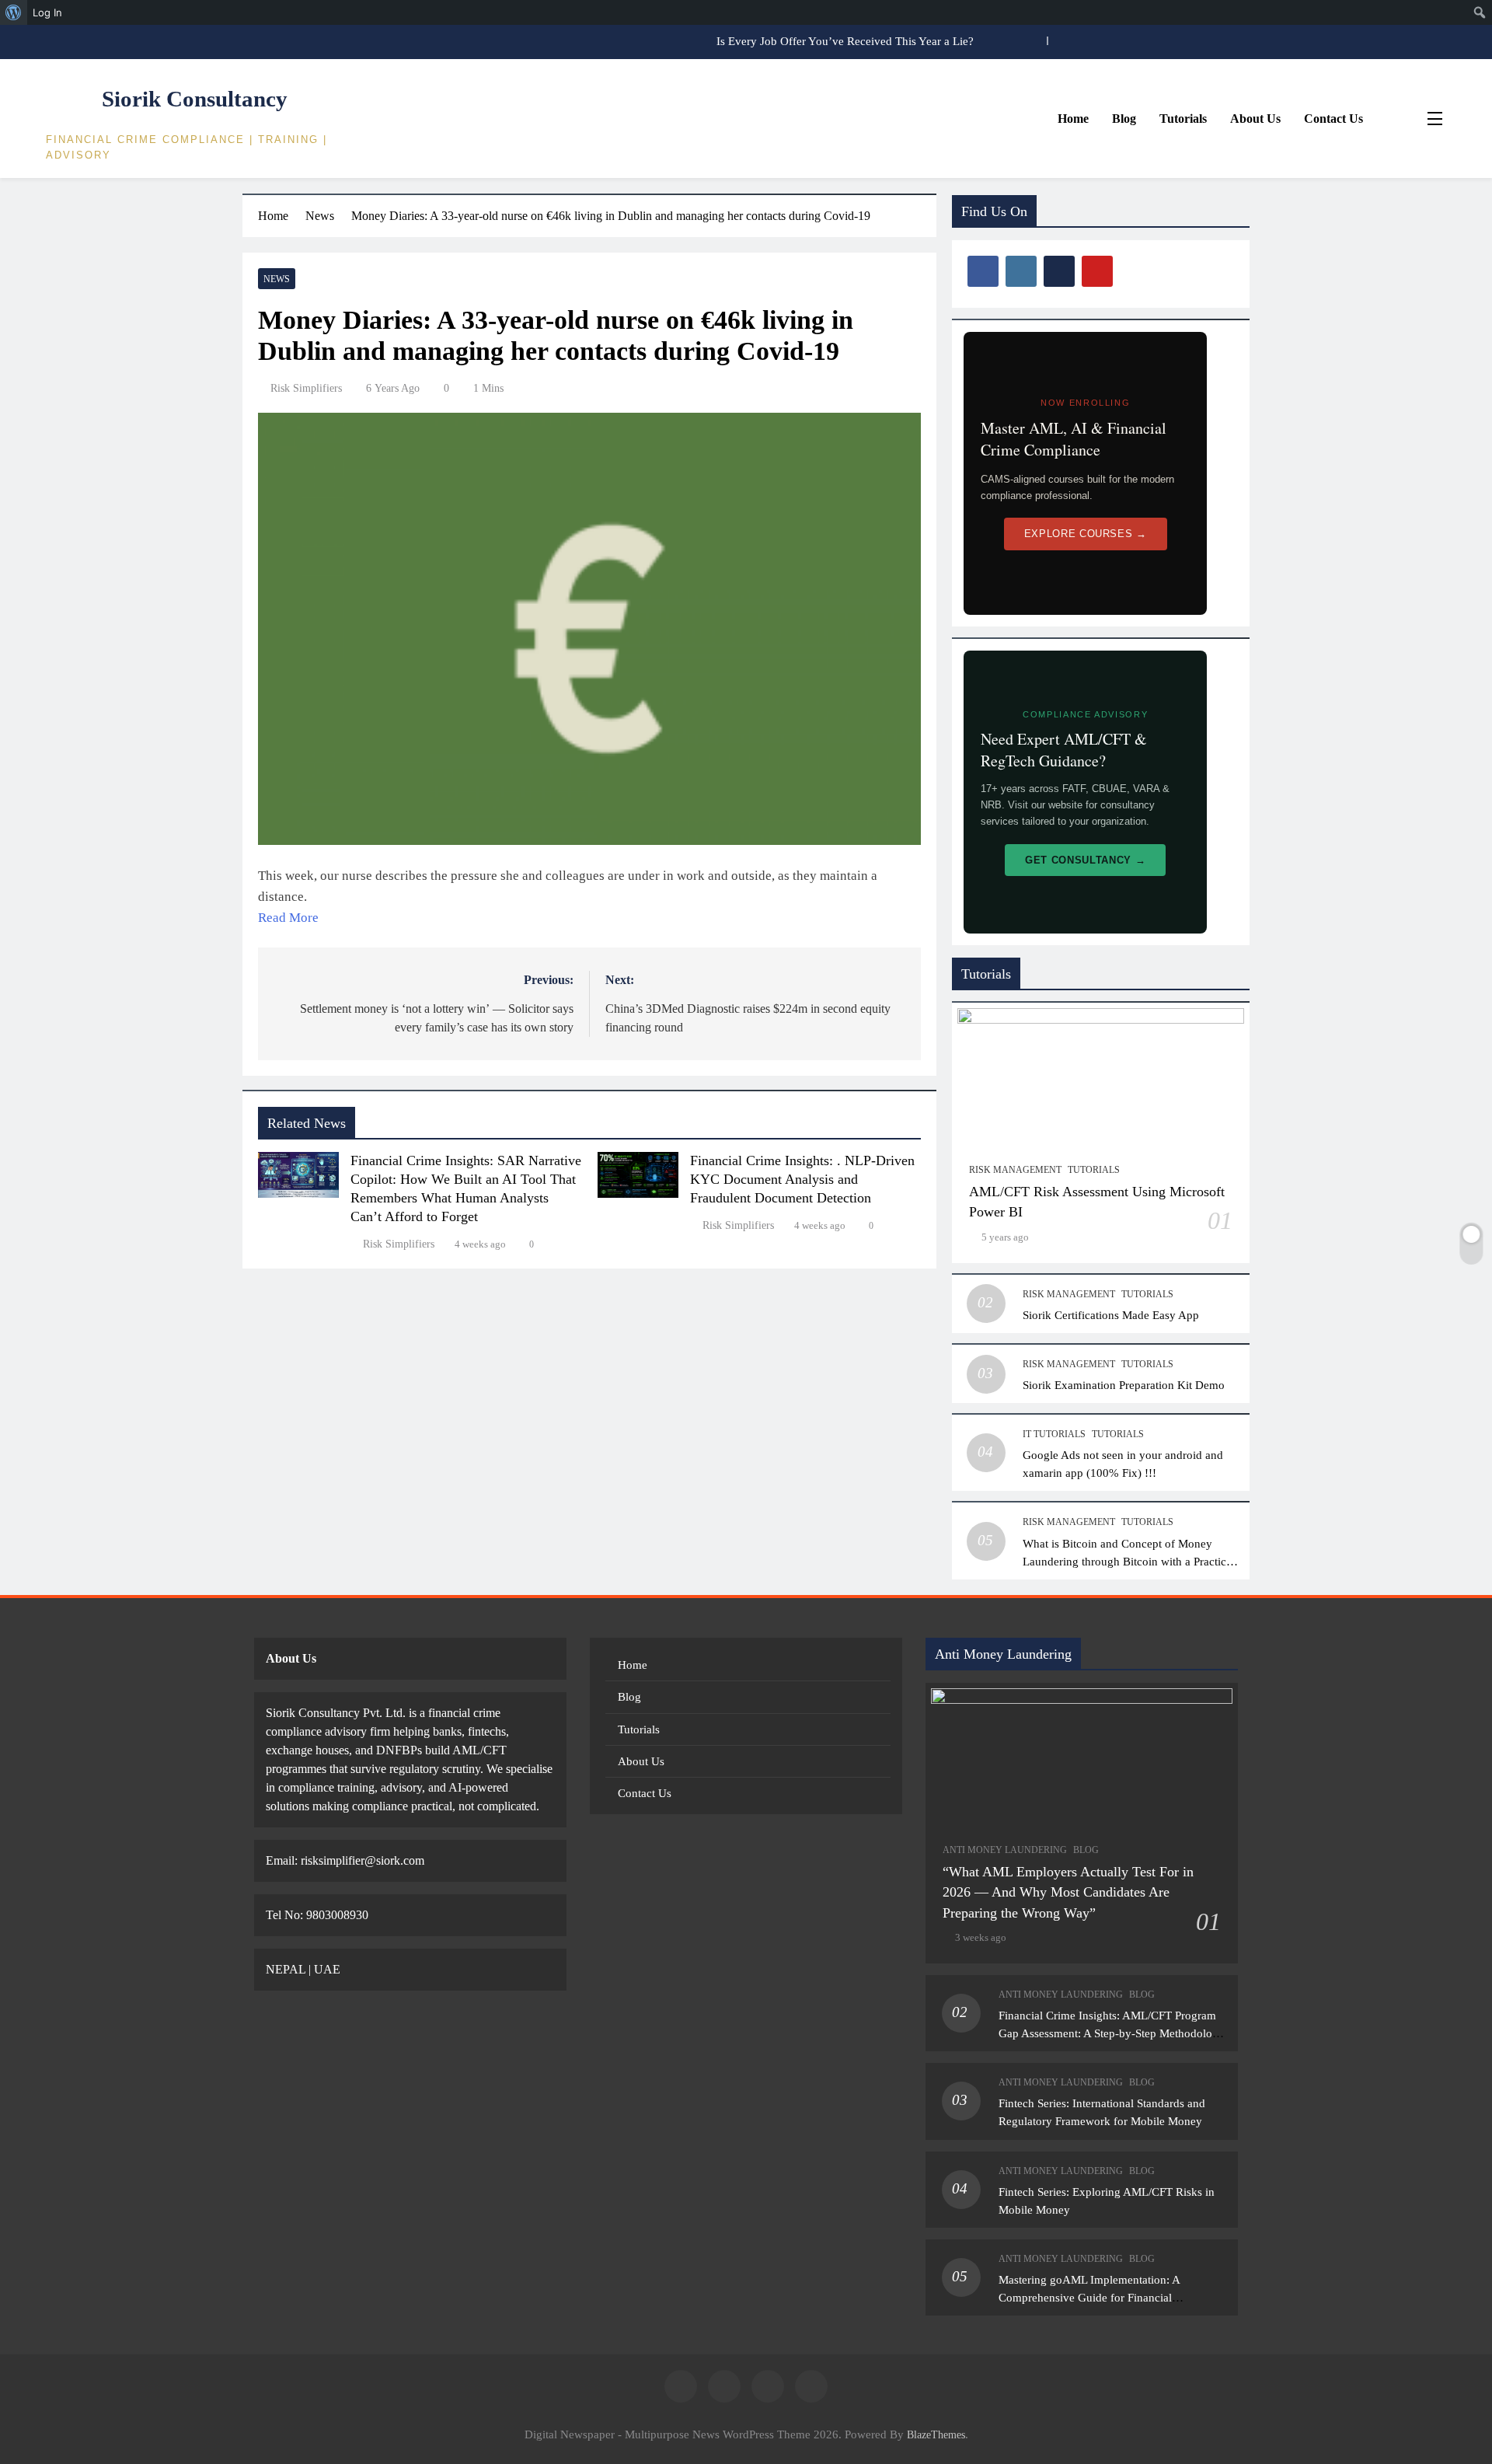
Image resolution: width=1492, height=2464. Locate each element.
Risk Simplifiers (306, 388)
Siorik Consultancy (195, 99)
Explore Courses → (1086, 534)
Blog (1124, 119)
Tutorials (1183, 119)
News (277, 279)
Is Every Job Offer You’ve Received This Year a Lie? (845, 41)
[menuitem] (14, 12)
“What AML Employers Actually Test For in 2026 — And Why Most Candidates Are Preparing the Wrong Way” (1068, 1892)
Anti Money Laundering (1005, 1850)
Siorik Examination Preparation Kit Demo (1124, 1385)
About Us (1255, 119)
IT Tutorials (1054, 1434)
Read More (288, 918)
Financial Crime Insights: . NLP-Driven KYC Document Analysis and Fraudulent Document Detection (802, 1179)
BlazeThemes (936, 2434)
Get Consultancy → (1085, 860)
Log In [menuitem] (47, 12)
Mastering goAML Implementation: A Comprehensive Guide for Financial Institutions (1089, 2297)
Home (1073, 119)
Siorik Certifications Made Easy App (1111, 1315)
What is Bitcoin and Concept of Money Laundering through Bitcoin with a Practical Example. (1129, 1561)
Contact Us (1333, 119)
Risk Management (1015, 1170)
